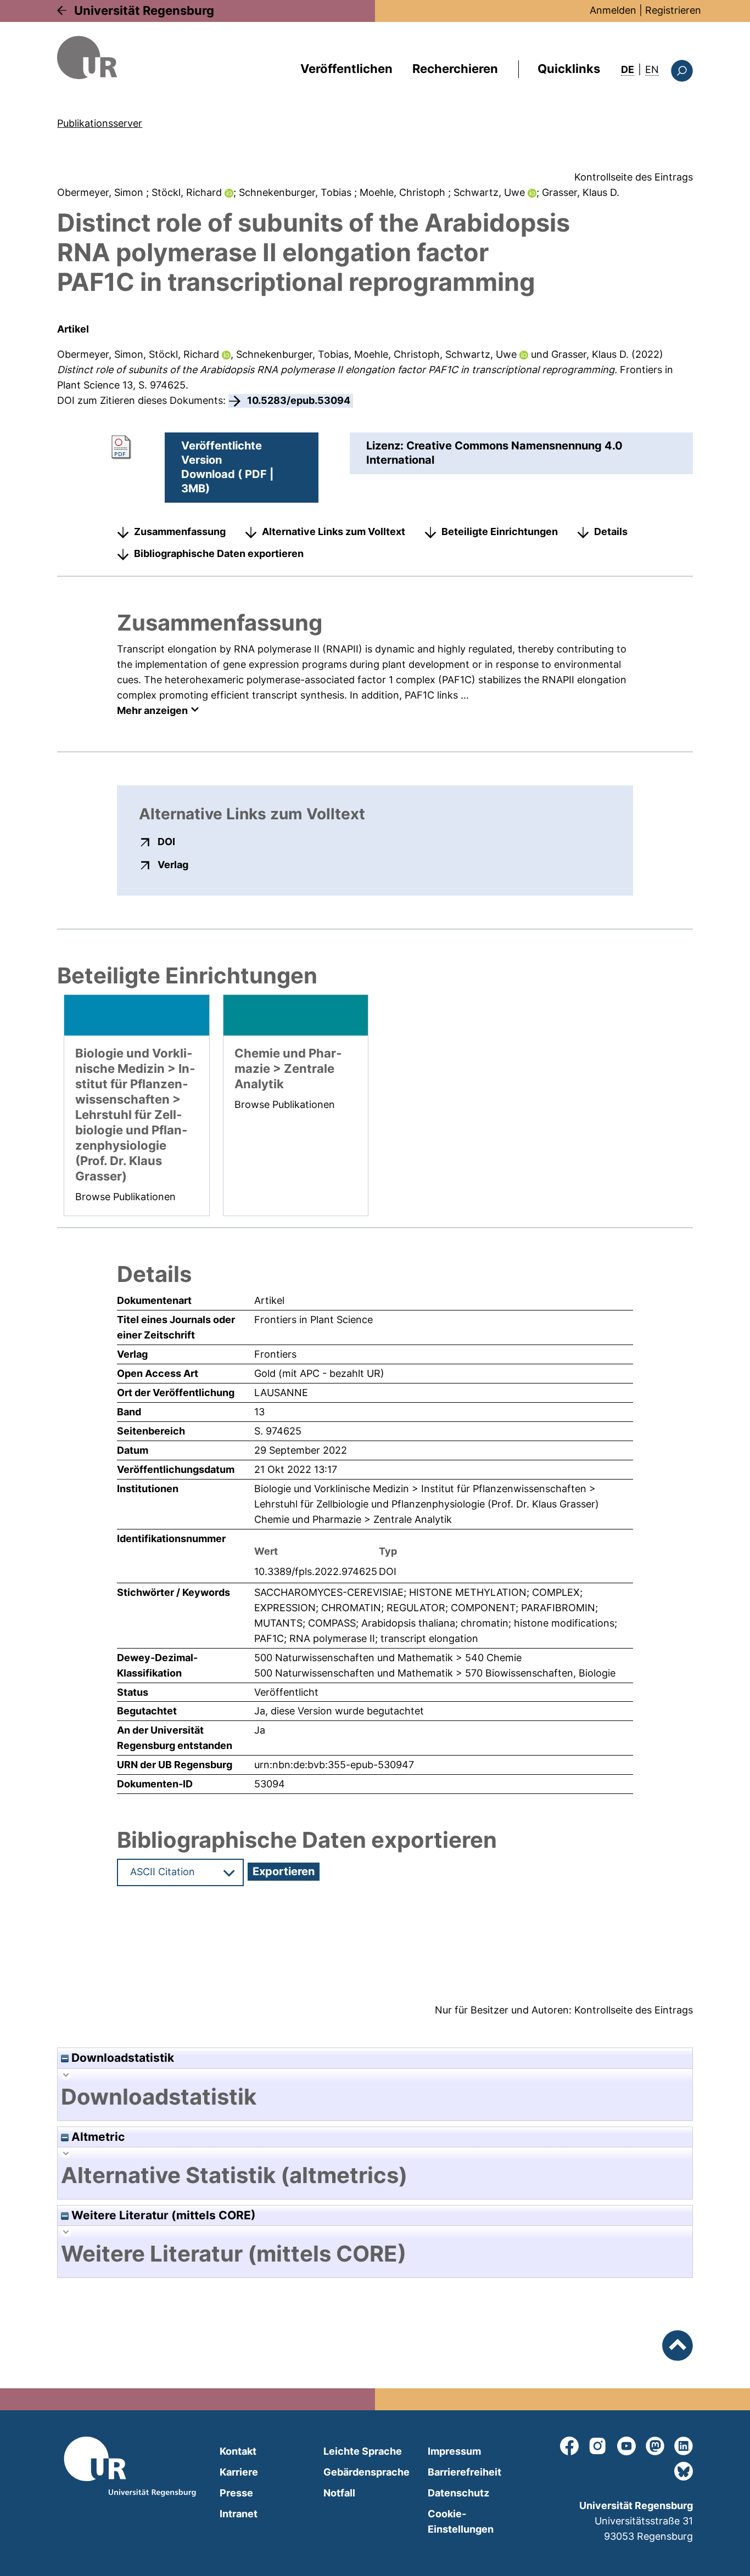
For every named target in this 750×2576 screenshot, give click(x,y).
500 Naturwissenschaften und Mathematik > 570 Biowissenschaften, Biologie (435, 1673)
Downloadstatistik (121, 2058)
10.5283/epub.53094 (299, 400)
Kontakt (238, 2451)
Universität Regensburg (144, 10)
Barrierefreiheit (464, 2472)
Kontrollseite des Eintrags (634, 177)
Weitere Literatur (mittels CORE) (162, 2215)
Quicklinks (569, 69)
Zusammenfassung (180, 531)
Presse (236, 2493)
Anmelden (613, 10)
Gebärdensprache (366, 2472)
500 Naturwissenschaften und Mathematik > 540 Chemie (388, 1658)
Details (611, 531)
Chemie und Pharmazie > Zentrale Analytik (353, 1519)
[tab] (375, 2097)
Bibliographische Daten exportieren (219, 553)
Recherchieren (455, 69)
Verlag (173, 864)
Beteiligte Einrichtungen (500, 531)
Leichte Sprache (363, 2451)
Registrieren (673, 10)
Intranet (239, 2514)
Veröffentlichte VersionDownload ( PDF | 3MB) (227, 467)
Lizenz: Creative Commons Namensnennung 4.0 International (494, 453)
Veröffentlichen (346, 69)
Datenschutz (458, 2493)
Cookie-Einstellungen (461, 2521)
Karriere (239, 2472)
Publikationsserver (100, 123)
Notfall (339, 2493)
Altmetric (97, 2137)
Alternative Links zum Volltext (334, 531)
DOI (166, 841)
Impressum (454, 2451)
